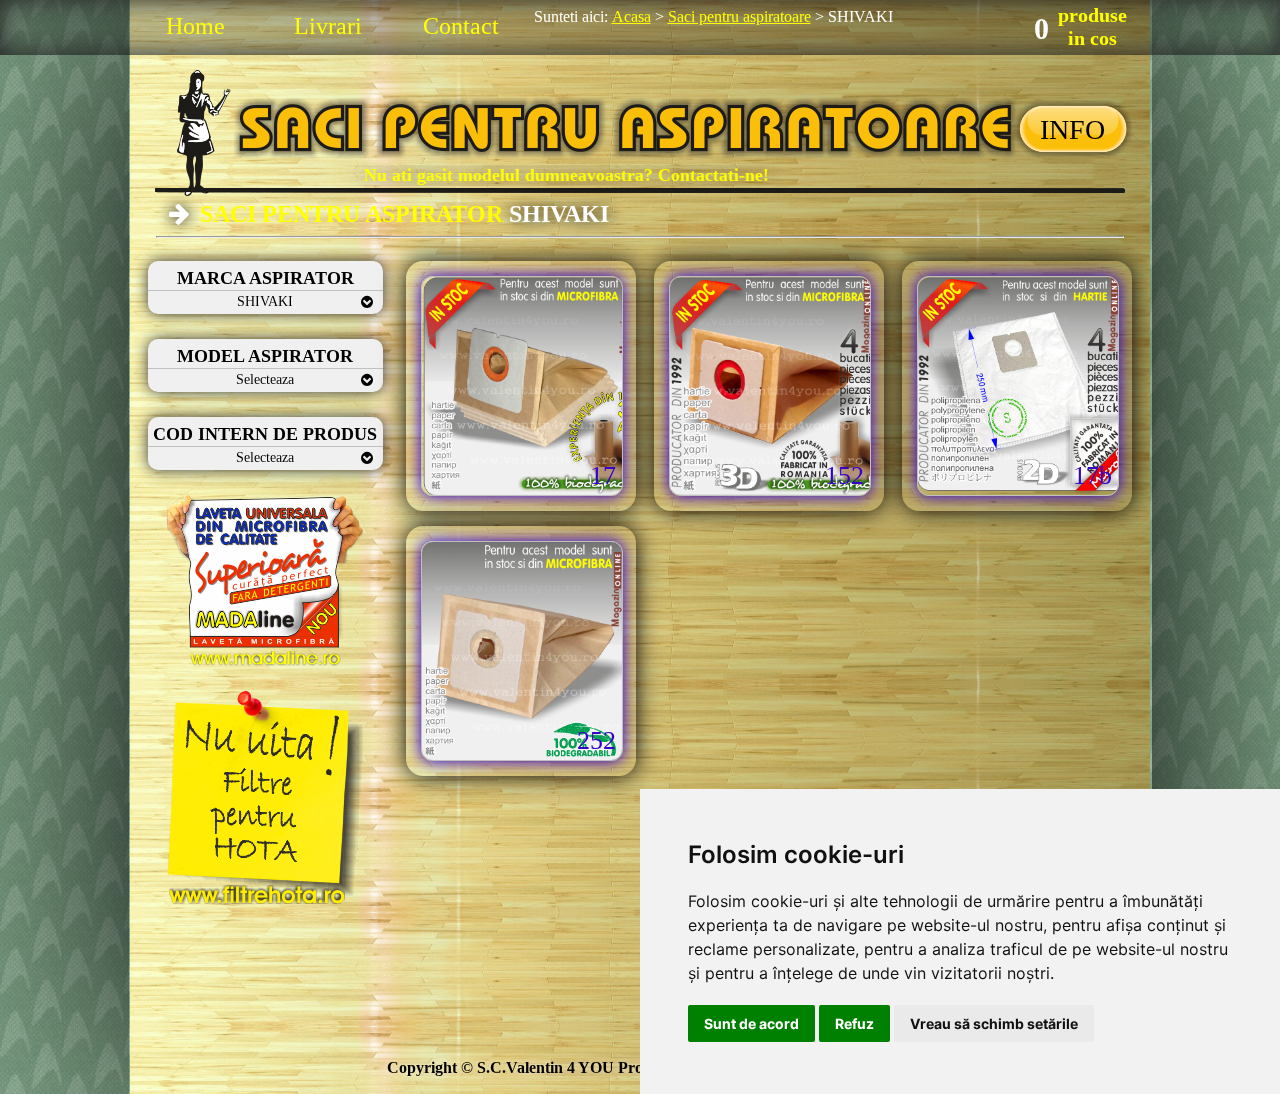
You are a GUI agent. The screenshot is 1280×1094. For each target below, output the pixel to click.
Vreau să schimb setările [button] (994, 1023)
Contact (461, 26)
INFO (1072, 129)
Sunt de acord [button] (751, 1023)
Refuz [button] (854, 1023)
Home (195, 26)
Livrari (328, 26)
